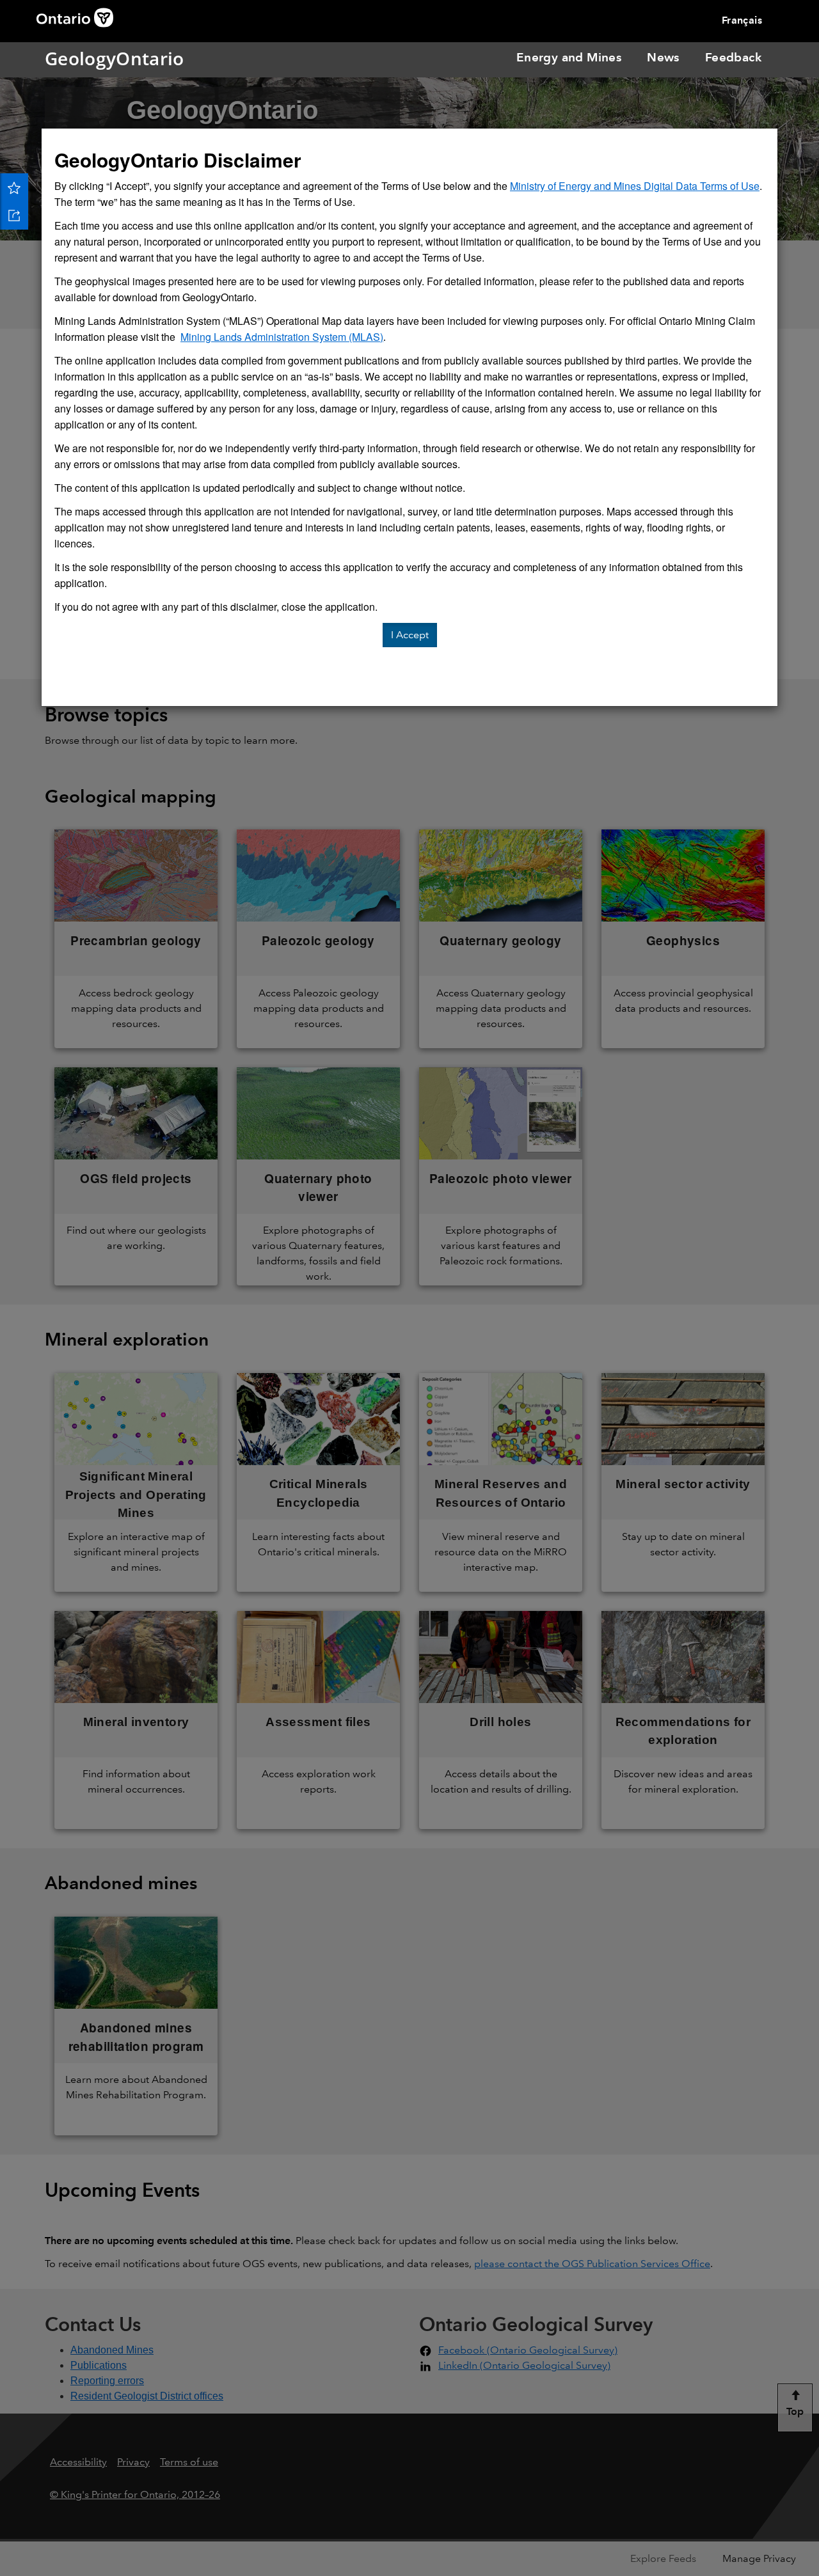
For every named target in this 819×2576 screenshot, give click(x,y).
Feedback (733, 57)
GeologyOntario (62, 58)
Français (742, 20)
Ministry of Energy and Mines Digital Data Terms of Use (635, 186)
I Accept (410, 635)
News (663, 57)
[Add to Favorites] (14, 187)
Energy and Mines (569, 57)
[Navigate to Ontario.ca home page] (79, 16)
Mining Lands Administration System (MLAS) (282, 337)
